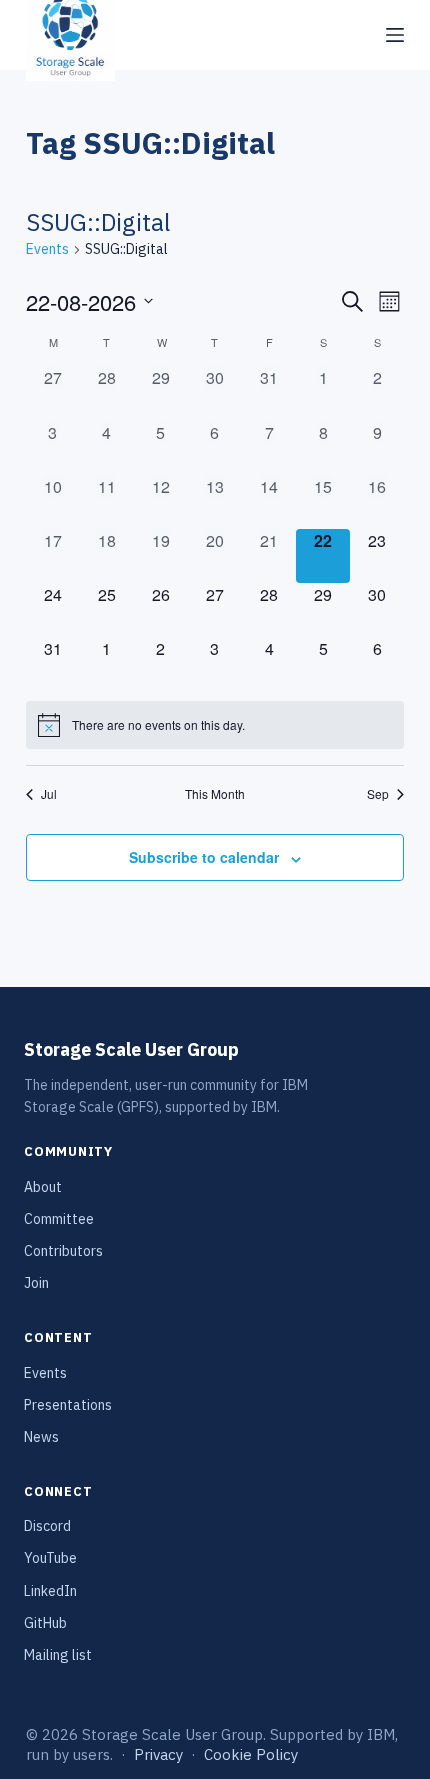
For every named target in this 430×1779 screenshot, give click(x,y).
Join (36, 1283)
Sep (378, 794)
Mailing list (58, 1655)
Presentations (68, 1405)
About (43, 1187)
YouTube (50, 1558)
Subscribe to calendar (204, 857)
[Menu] (395, 35)
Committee (59, 1219)
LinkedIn (50, 1591)
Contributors (63, 1251)
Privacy (158, 1754)
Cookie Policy (251, 1754)
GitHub (45, 1623)
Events (47, 249)
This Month (215, 794)
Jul (49, 794)
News (41, 1437)
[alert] (215, 725)
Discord (47, 1526)
